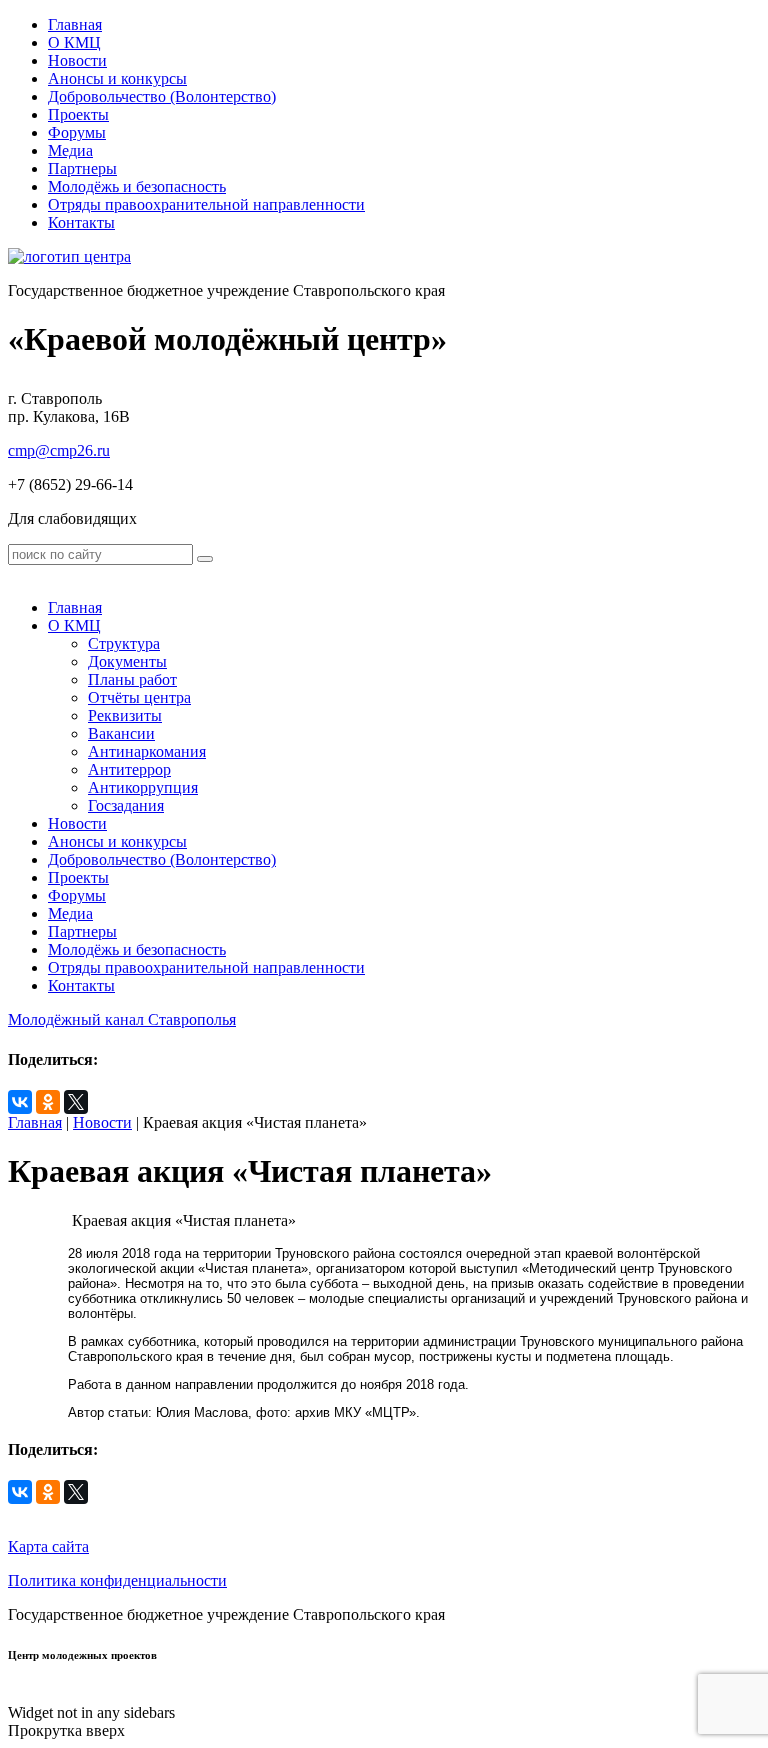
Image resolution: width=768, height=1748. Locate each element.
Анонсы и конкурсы (117, 78)
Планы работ (132, 679)
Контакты (81, 222)
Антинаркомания (147, 751)
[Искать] (205, 559)
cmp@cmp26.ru (59, 450)
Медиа (70, 150)
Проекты (78, 114)
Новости (77, 60)
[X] (76, 1102)
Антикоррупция (143, 787)
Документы (127, 661)
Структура (124, 643)
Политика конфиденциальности (117, 1580)
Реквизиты (125, 715)
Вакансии (121, 733)
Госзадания (126, 805)
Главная (75, 24)
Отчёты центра (139, 697)
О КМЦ (74, 42)
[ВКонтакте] (20, 1102)
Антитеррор (129, 769)
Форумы (77, 132)
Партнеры (82, 168)
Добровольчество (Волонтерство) (162, 96)
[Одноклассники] (48, 1102)
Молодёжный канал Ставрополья (122, 1019)
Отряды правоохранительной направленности (206, 204)
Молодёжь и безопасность (137, 186)
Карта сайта (48, 1546)
